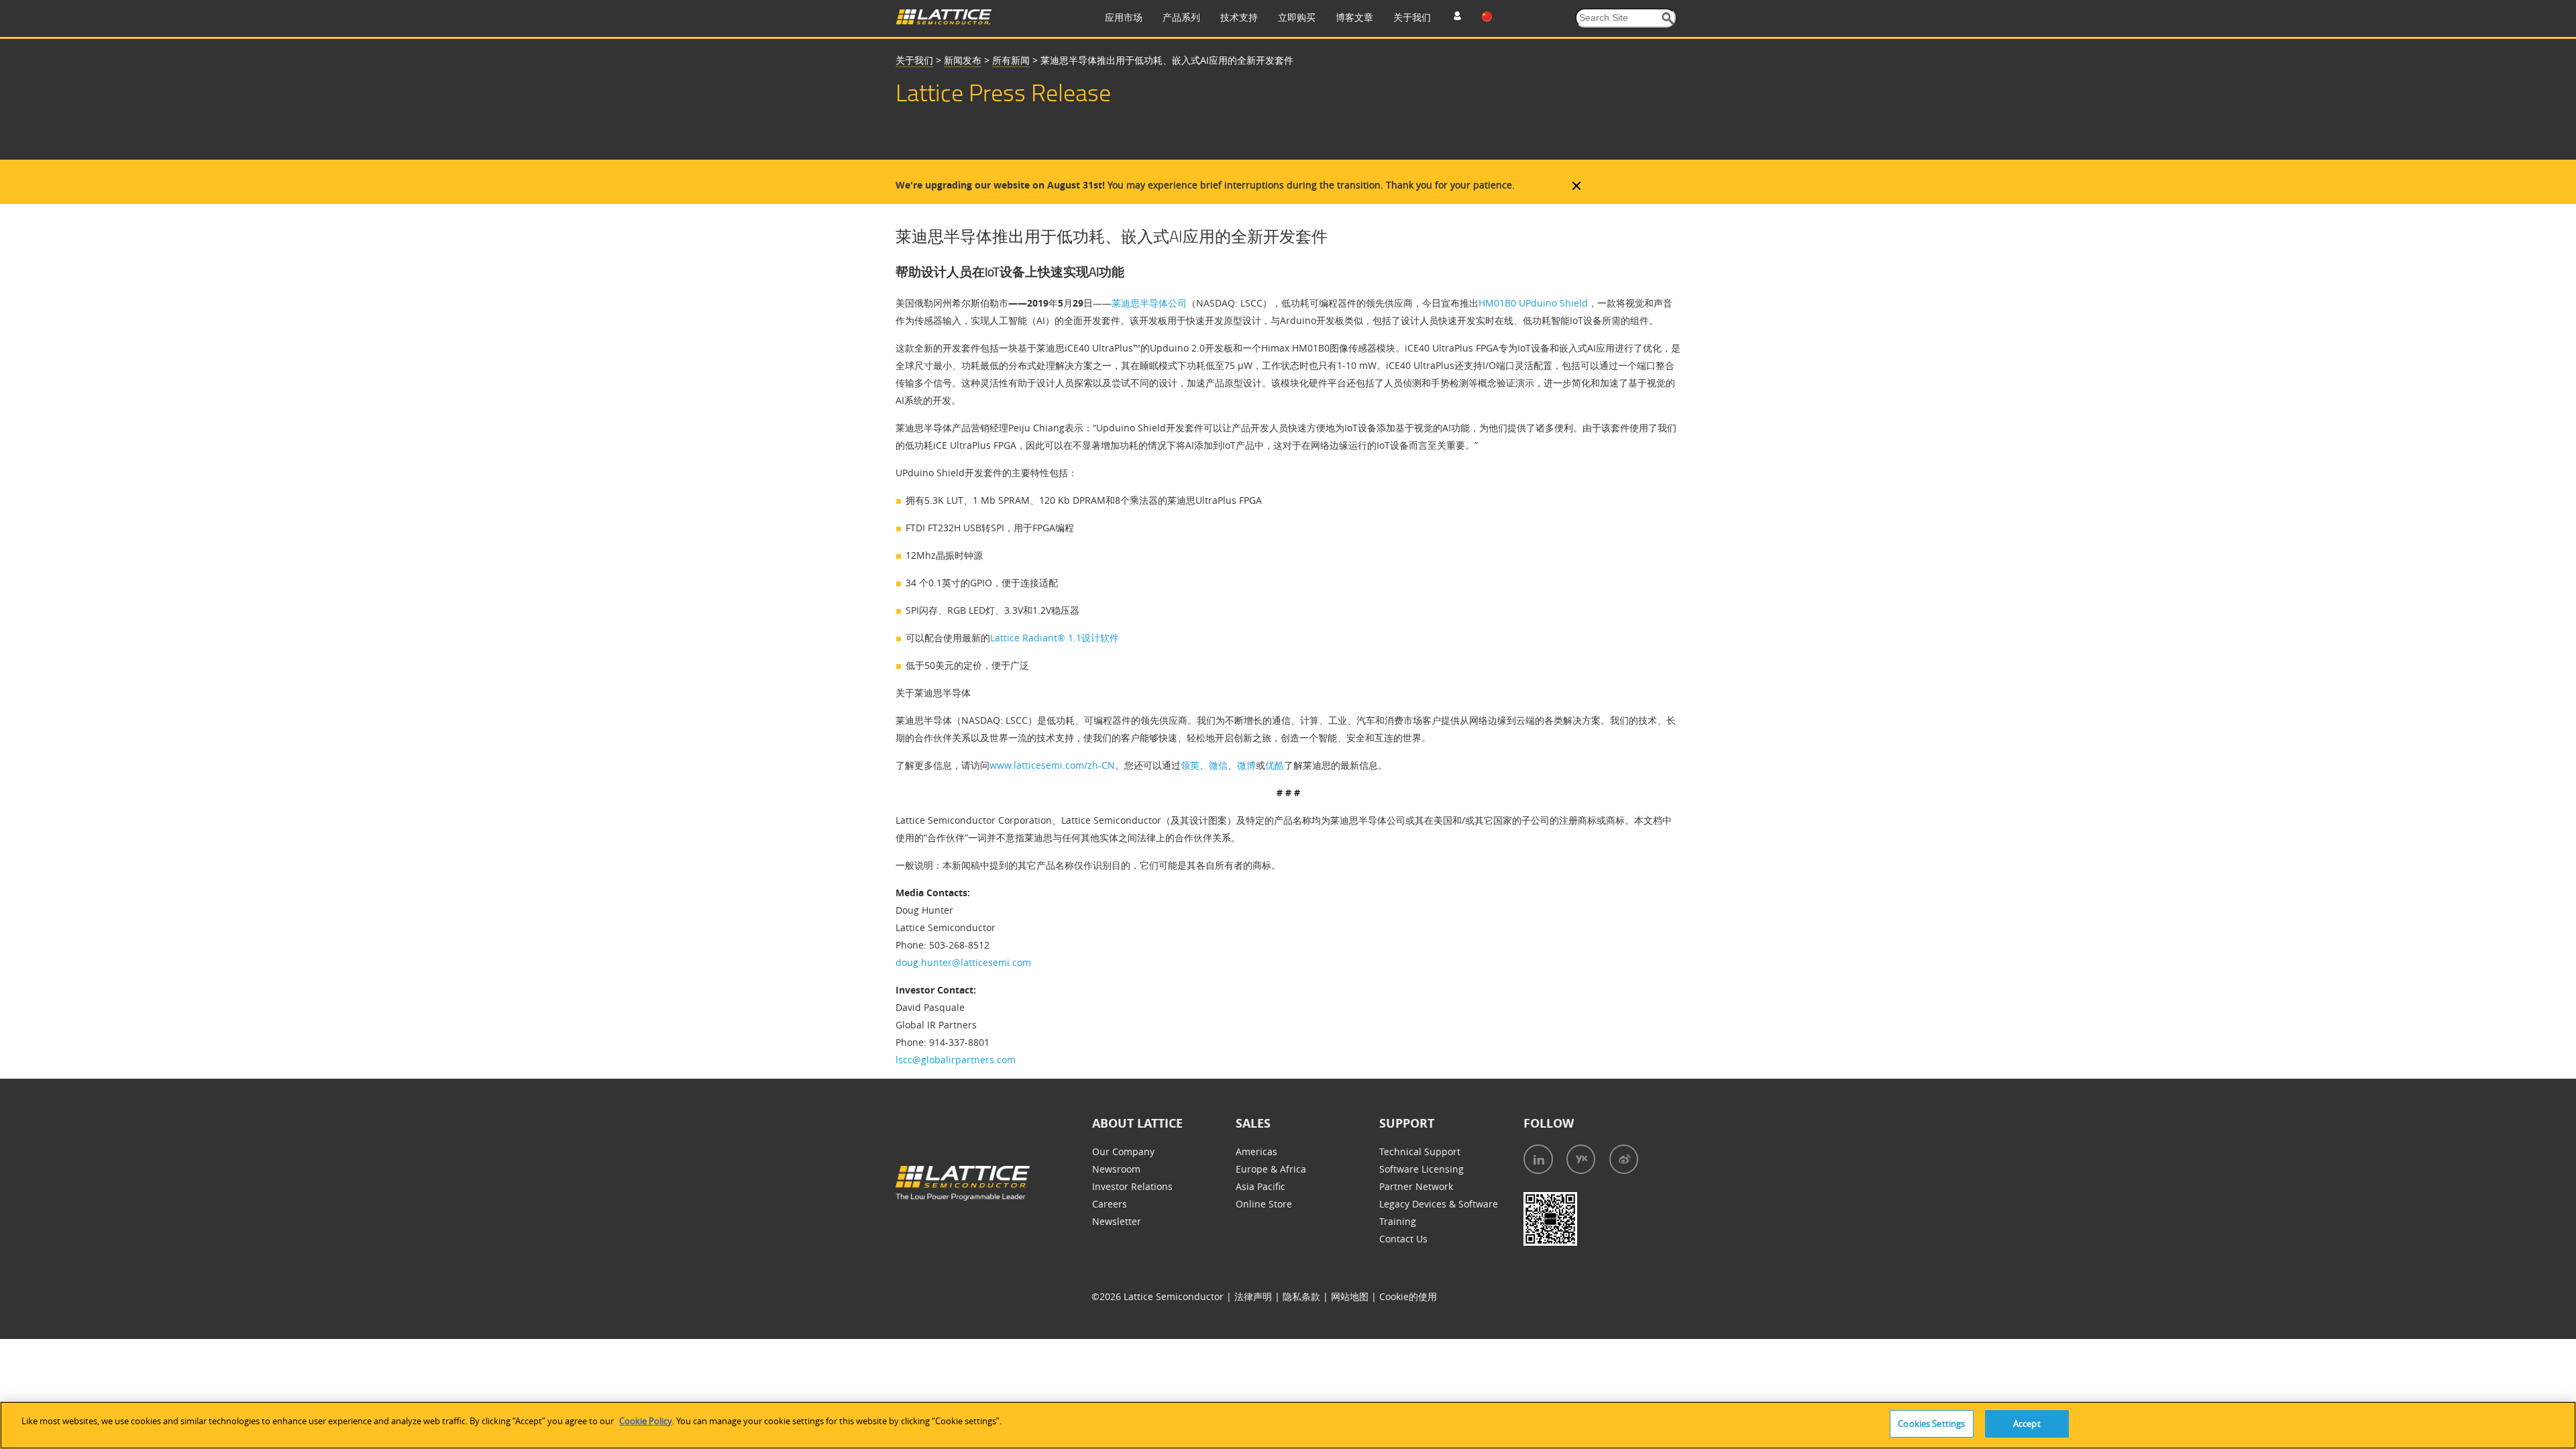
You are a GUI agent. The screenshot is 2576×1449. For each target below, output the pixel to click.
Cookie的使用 (1408, 1296)
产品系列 (1181, 17)
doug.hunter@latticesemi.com (963, 962)
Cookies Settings (1931, 1424)
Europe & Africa (1271, 1169)
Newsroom (1116, 1169)
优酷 (1275, 765)
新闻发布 (963, 60)
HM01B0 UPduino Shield (1533, 303)
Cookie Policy (646, 1421)
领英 (1190, 765)
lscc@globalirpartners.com (956, 1060)
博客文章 (1354, 17)
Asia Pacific (1260, 1186)
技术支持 (1239, 17)
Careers (1110, 1204)
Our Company (1123, 1151)
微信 (1218, 765)
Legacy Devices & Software (1439, 1204)
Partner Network (1416, 1186)
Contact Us (1403, 1239)
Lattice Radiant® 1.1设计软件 (1055, 638)
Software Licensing (1421, 1169)
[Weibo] (1624, 1159)
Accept (2027, 1424)
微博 (1246, 765)
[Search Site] (1668, 18)
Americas (1256, 1151)
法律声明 (1254, 1296)
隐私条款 (1303, 1296)
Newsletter (1117, 1221)
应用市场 (1124, 17)
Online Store (1264, 1204)
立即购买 (1297, 17)
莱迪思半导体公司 (1149, 303)
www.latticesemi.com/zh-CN (1052, 765)
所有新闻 (1011, 60)
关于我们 (1412, 17)
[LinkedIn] (1538, 1159)
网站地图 (1351, 1296)
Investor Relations (1132, 1186)
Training (1398, 1221)
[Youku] (1581, 1159)
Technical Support (1420, 1151)
